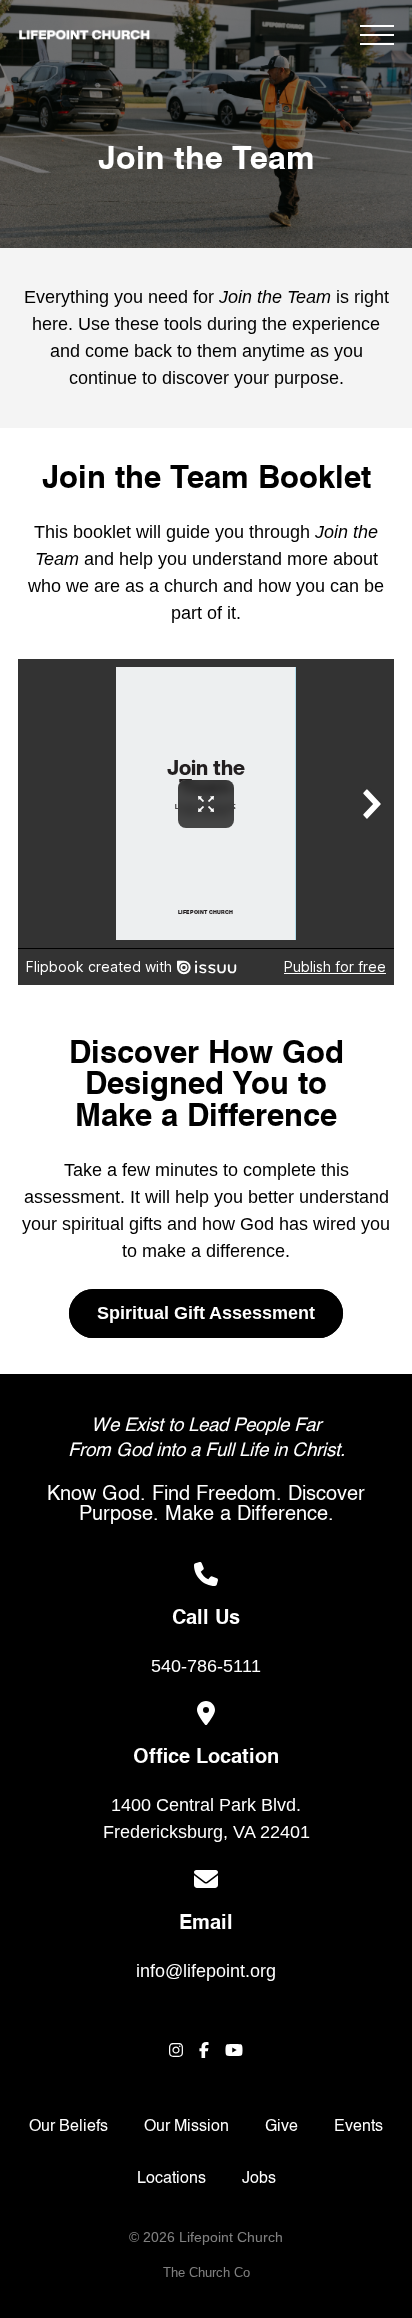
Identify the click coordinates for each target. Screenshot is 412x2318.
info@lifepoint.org (206, 1971)
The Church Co (206, 2272)
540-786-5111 (206, 1666)
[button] (377, 35)
